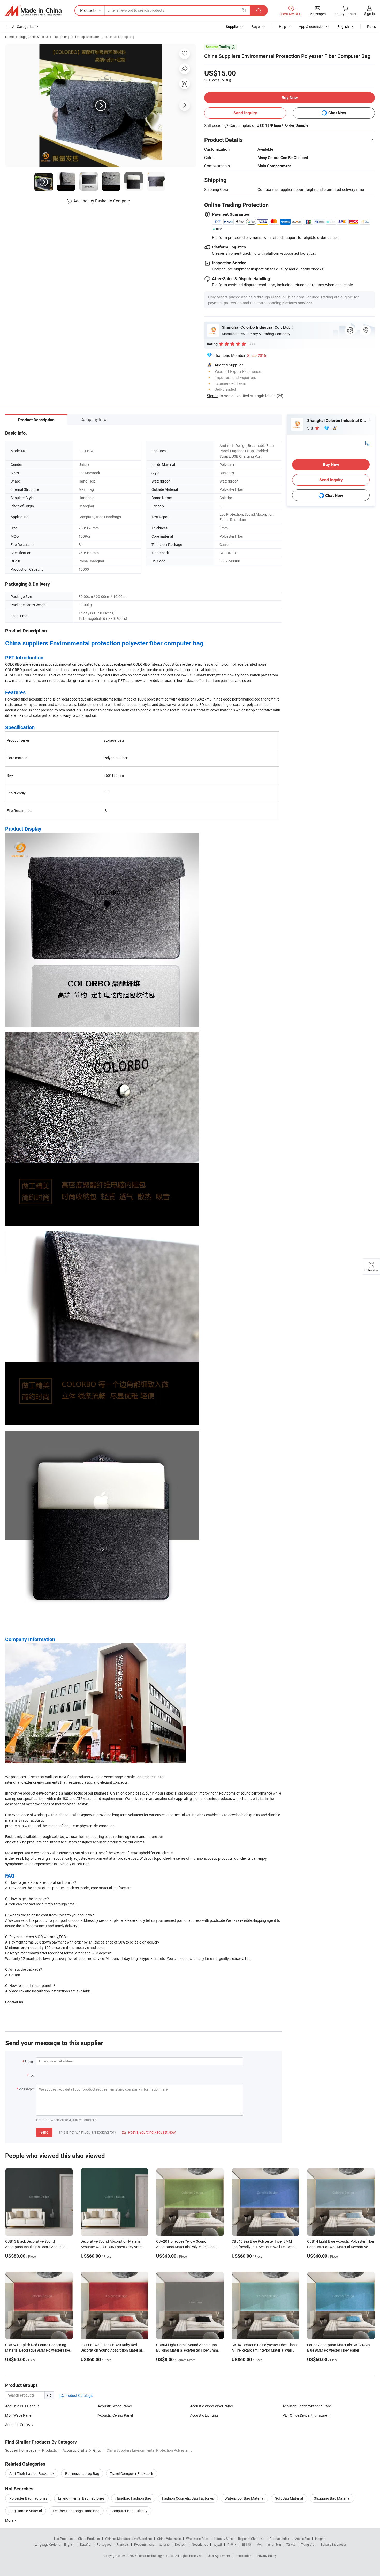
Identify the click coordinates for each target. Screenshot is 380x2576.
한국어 (232, 2544)
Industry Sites (223, 2539)
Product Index (279, 2539)
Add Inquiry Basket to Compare (102, 201)
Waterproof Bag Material (244, 2498)
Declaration (244, 2556)
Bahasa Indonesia (333, 2544)
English (69, 2544)
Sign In (213, 396)
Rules (371, 27)
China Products (89, 2539)
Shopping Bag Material (332, 2498)
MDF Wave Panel (19, 2415)
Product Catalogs (78, 2395)
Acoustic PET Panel (21, 2406)
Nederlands (200, 2544)
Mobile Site (302, 2539)
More (10, 2520)
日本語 (247, 2544)
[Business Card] (367, 443)
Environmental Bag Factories (81, 2498)
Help (283, 27)
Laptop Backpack (87, 37)
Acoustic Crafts (18, 2425)
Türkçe (291, 2544)
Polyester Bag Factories (28, 2498)
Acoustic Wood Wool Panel (211, 2406)
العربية (218, 2544)
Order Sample (297, 125)
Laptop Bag (62, 37)
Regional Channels (251, 2539)
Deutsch (181, 2544)
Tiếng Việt (308, 2544)
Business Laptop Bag (120, 37)
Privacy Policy (267, 2556)
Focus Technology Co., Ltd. (156, 2556)
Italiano (164, 2544)
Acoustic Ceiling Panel (115, 2415)
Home (9, 37)
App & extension (312, 27)
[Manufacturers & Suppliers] (33, 11)
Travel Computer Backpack (132, 2473)
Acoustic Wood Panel (115, 2406)
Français (123, 2544)
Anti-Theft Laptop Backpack (32, 2473)
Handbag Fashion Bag (133, 2498)
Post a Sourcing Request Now (149, 2132)
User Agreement (219, 2556)
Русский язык (144, 2544)
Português (104, 2544)
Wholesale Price (197, 2539)
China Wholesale (169, 2539)
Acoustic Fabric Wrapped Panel (307, 2406)
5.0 (311, 428)
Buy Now (290, 98)
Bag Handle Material (26, 2511)
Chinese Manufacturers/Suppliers (128, 2539)
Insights (321, 2539)
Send (44, 2132)
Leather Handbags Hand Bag (76, 2511)
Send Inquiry (245, 113)
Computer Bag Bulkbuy (129, 2511)
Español (86, 2544)
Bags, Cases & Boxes (34, 37)
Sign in (370, 14)
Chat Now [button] (337, 113)
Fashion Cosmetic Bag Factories (188, 2498)
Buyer (256, 27)
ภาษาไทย (274, 2544)
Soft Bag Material (289, 2498)
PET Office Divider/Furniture (305, 2415)
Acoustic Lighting (204, 2415)
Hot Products (63, 2539)
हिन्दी (260, 2544)
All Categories (23, 27)
